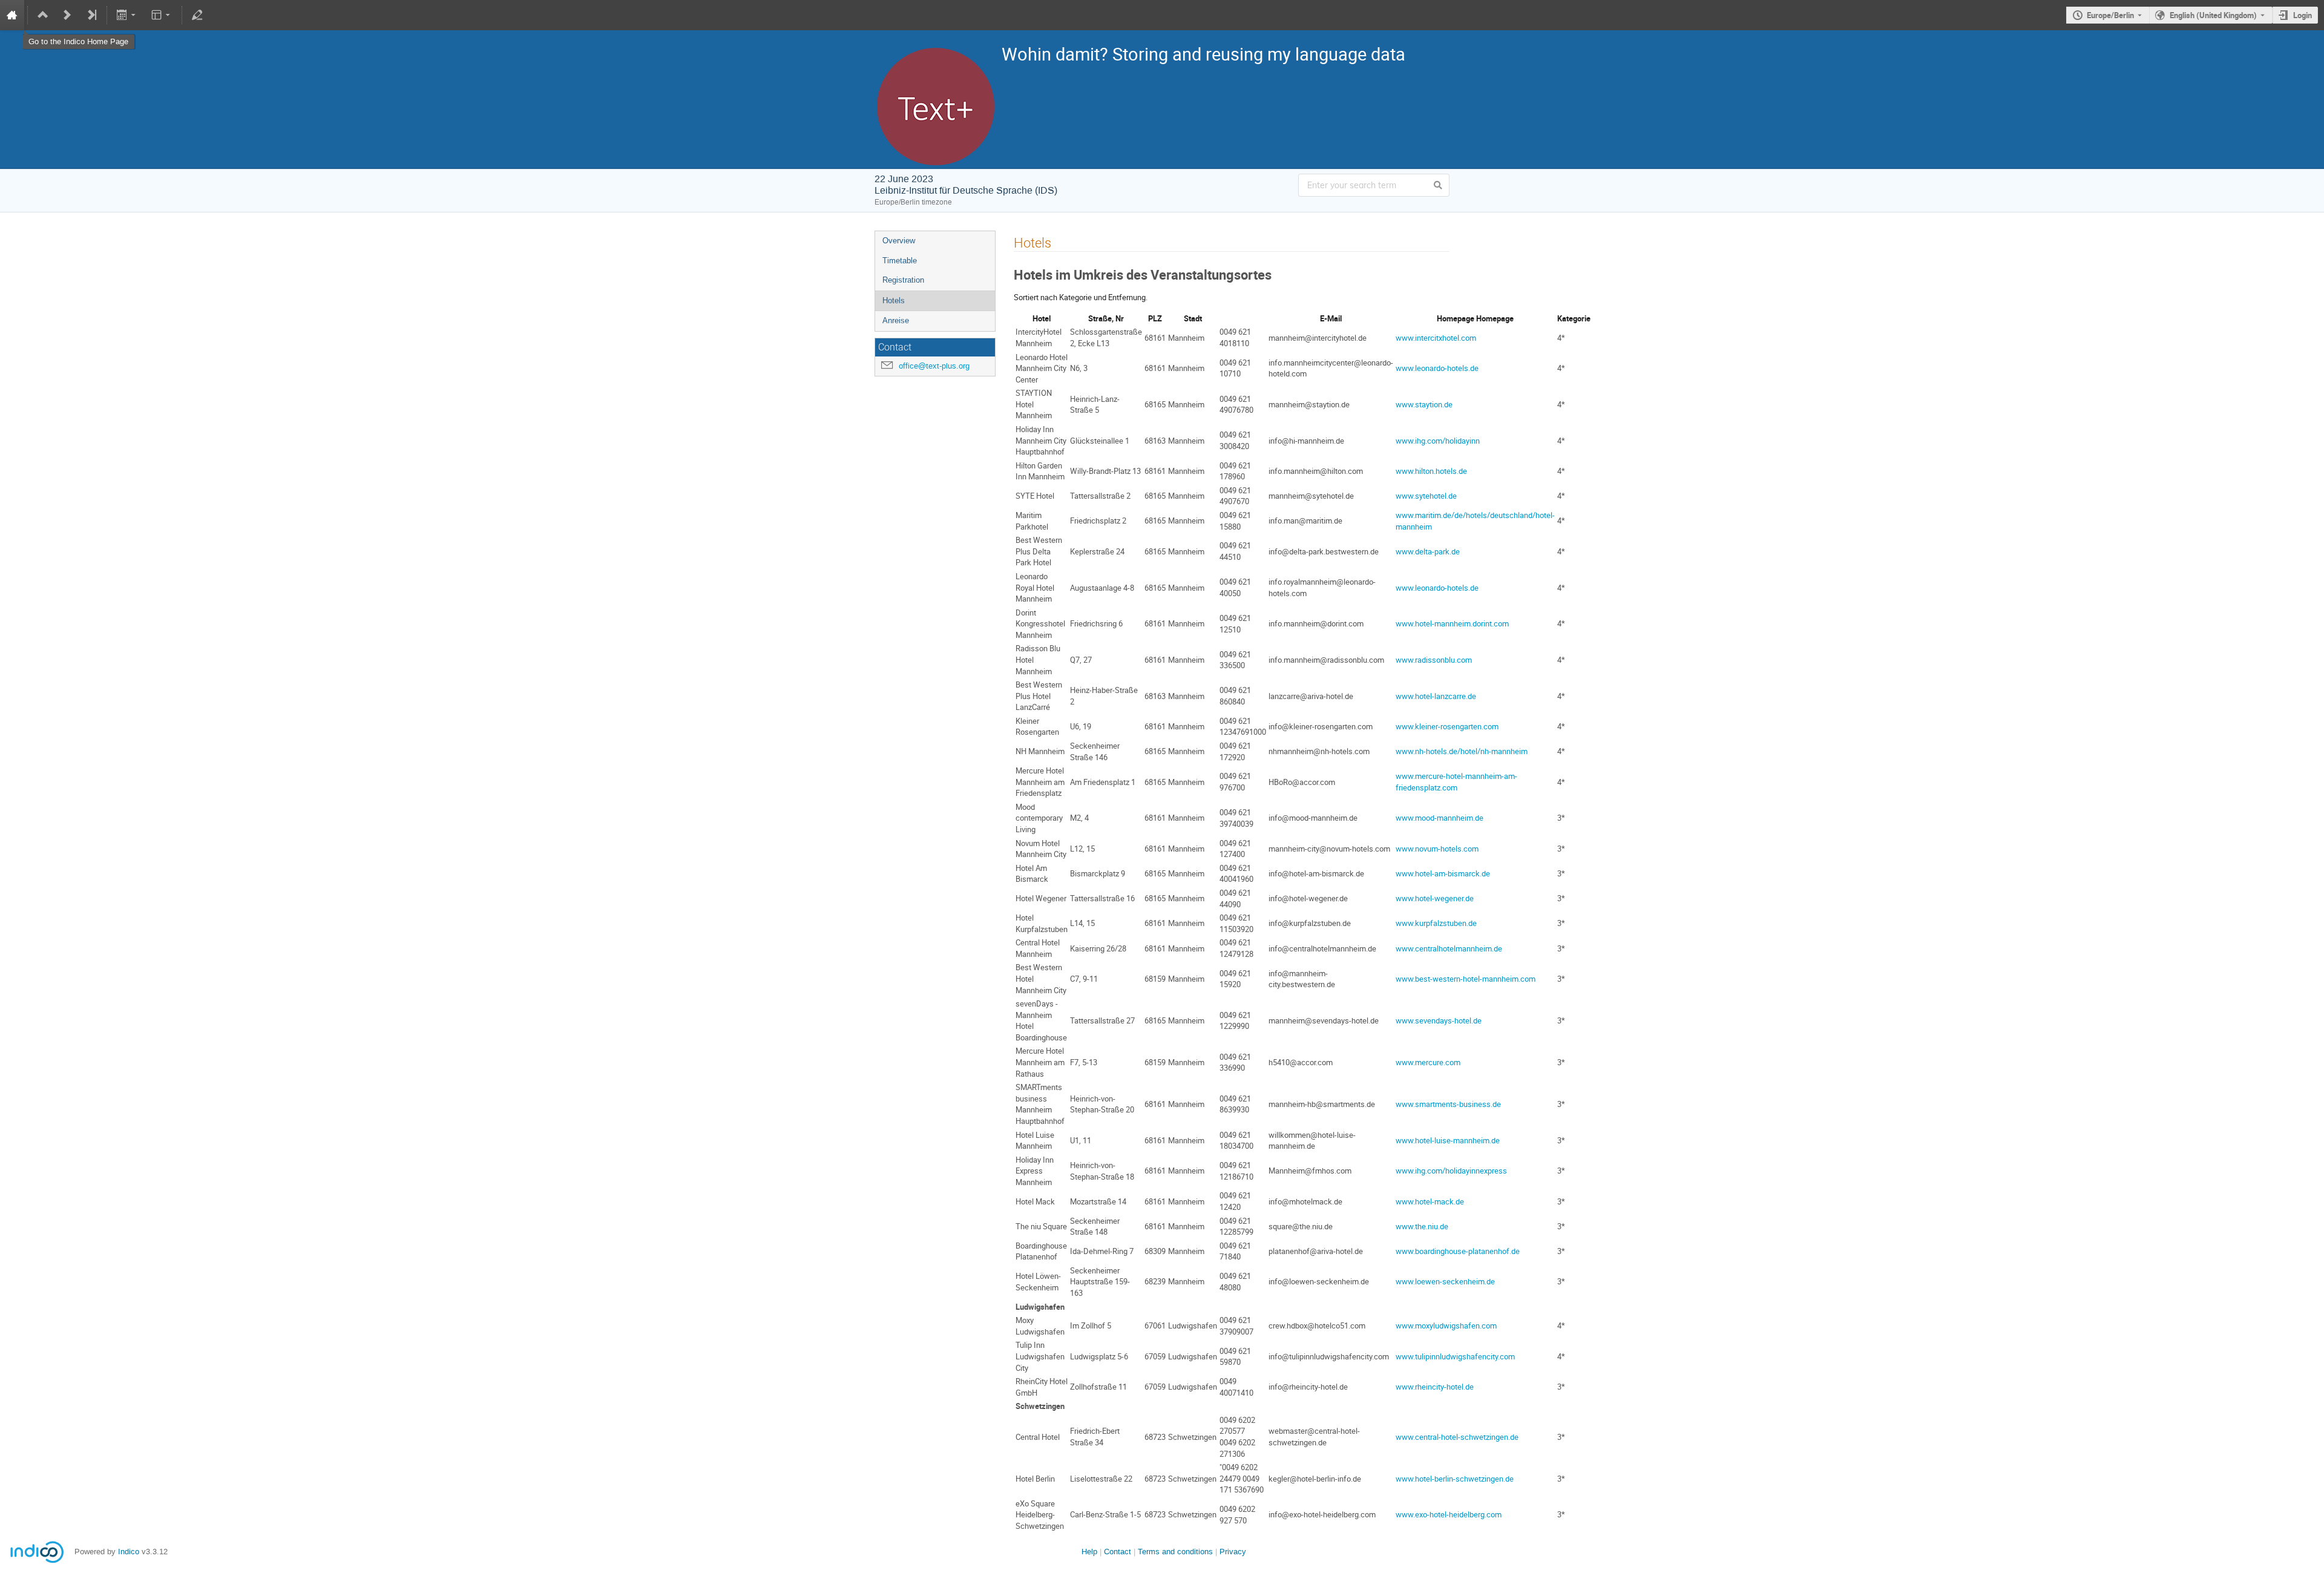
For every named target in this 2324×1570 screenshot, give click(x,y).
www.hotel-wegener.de (1435, 898)
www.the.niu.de (1422, 1226)
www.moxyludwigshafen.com (1446, 1325)
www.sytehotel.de (1426, 496)
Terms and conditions (1175, 1552)
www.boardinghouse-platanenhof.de (1458, 1251)
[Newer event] (67, 15)
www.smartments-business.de (1448, 1104)
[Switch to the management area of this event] (197, 15)
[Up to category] (43, 15)
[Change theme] (161, 15)
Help (1089, 1552)
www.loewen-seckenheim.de (1445, 1281)
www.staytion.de (1424, 404)
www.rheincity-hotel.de (1435, 1387)
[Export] (127, 15)
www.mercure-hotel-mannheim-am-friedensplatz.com (1456, 782)
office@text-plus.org (934, 366)
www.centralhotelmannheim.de (1449, 948)
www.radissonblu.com (1434, 660)
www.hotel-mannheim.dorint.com (1452, 623)
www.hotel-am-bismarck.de (1443, 873)
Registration (903, 280)
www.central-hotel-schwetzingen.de (1457, 1437)
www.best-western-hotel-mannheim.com (1466, 979)
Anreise (896, 320)
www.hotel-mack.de (1430, 1201)
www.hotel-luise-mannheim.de (1448, 1140)
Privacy (1233, 1552)
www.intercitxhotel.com (1436, 338)
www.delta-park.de (1428, 551)
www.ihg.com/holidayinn (1438, 441)
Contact (1118, 1552)
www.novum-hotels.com (1437, 849)
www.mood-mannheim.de (1439, 818)
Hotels (894, 301)
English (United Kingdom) (2213, 15)
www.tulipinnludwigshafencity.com (1455, 1356)
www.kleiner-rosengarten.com (1447, 726)
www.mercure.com (1428, 1062)
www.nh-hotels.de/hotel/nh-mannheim (1462, 751)
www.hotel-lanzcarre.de (1436, 696)
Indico (129, 1552)
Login (2303, 15)
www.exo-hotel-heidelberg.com (1449, 1514)
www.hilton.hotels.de (1431, 471)
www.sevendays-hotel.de (1439, 1020)
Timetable (900, 261)
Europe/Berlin (2110, 15)
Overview (899, 241)
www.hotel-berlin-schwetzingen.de (1455, 1479)
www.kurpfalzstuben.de (1436, 923)
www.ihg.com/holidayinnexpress (1451, 1171)
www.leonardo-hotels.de (1437, 368)
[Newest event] (91, 15)
